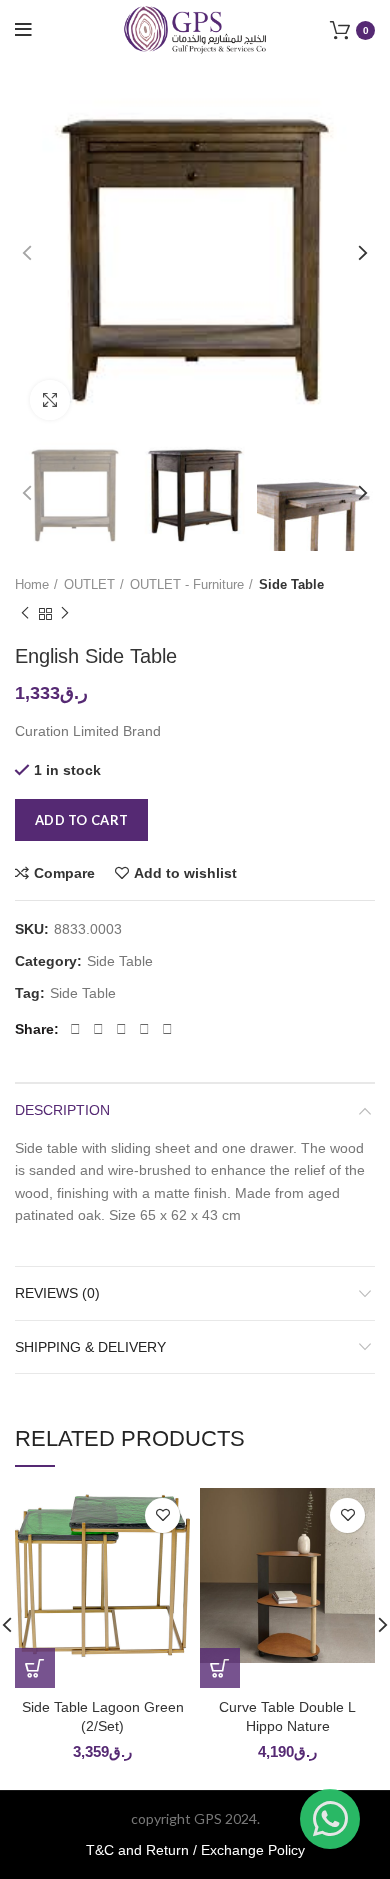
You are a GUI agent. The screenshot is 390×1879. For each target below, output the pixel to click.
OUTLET (89, 584)
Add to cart (81, 820)
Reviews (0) (57, 1293)
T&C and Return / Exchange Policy (195, 1850)
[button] (35, 1668)
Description (62, 1110)
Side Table (291, 584)
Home (32, 584)
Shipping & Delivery (90, 1347)
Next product (65, 614)
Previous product (25, 614)
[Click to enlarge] (50, 400)
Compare (64, 873)
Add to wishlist (185, 873)
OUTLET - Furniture (187, 584)
